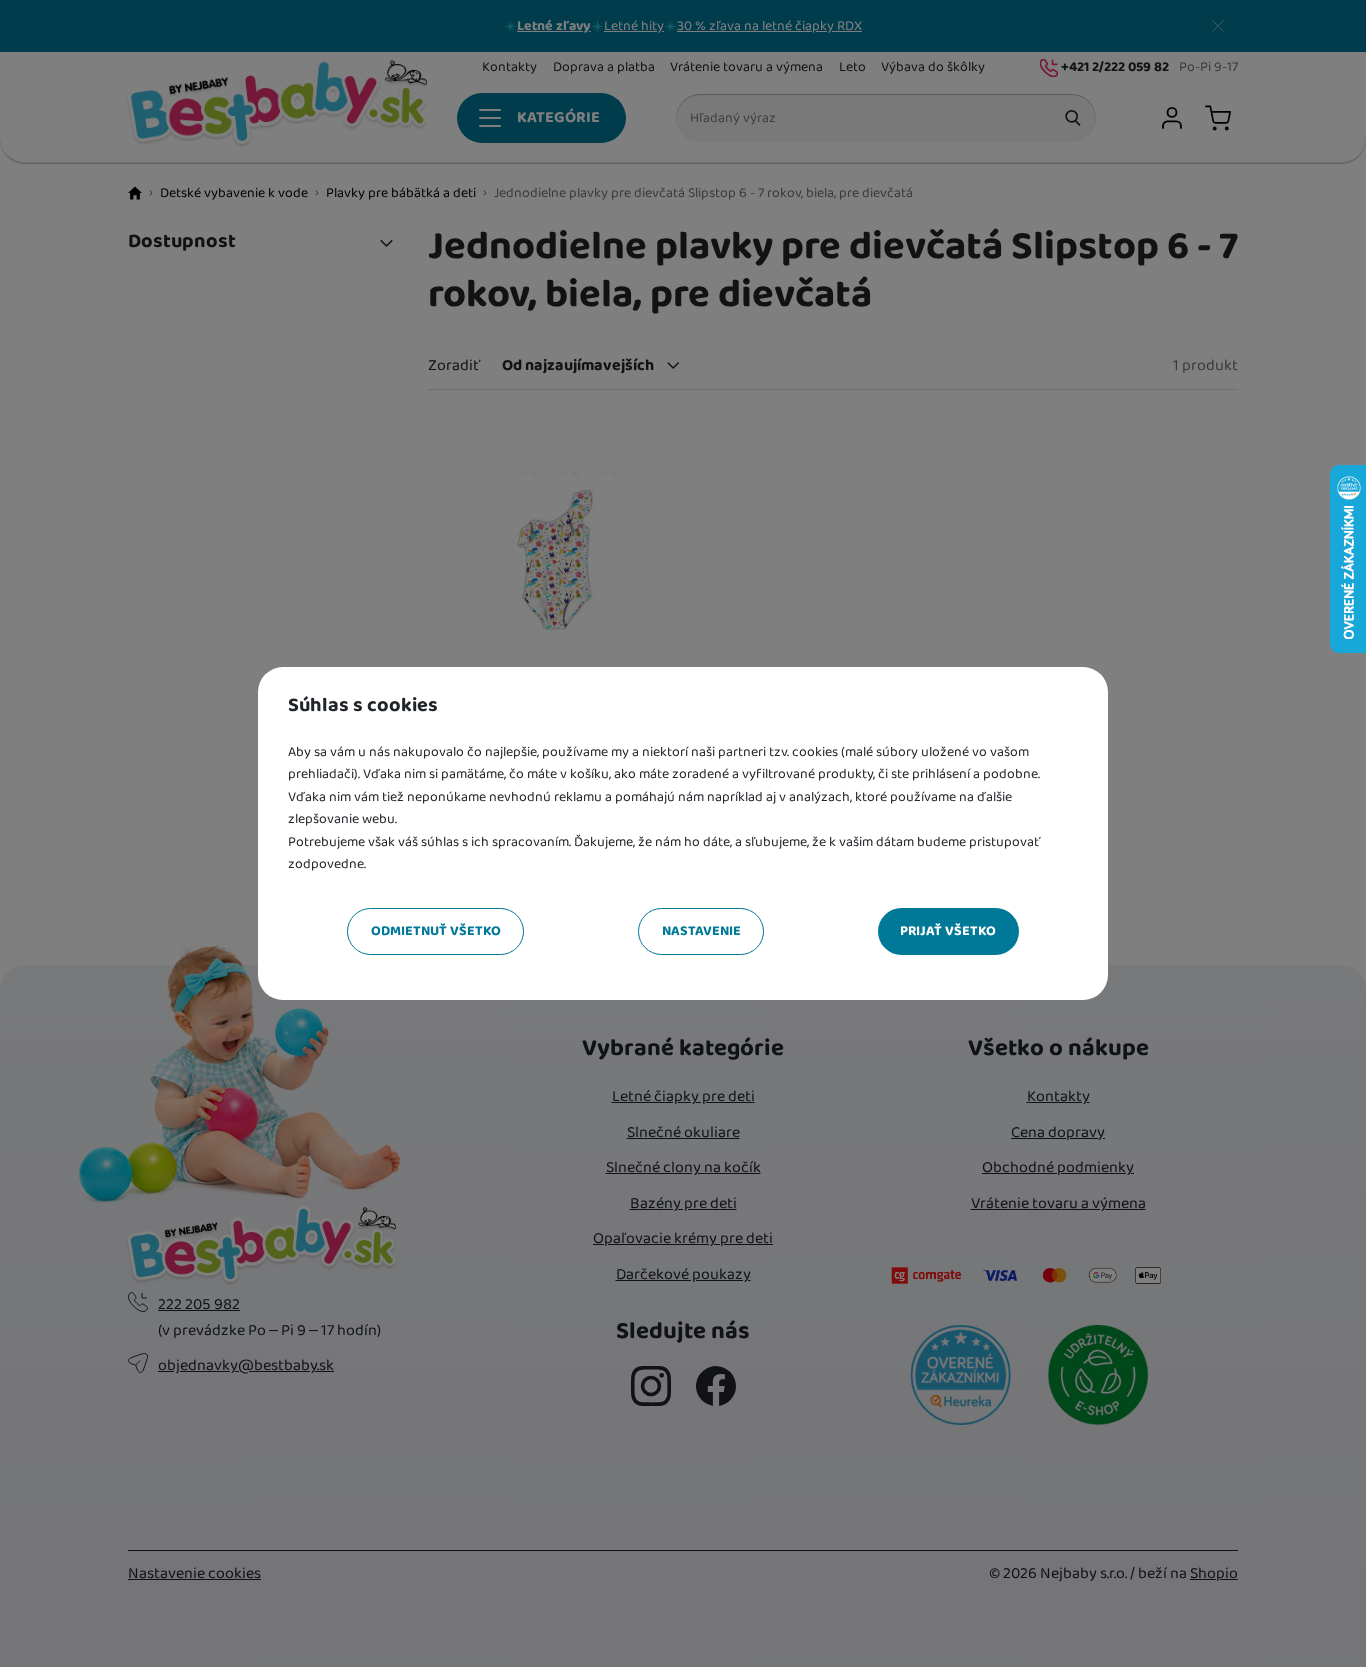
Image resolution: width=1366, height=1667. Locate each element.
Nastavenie (701, 931)
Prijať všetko (948, 931)
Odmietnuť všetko (436, 931)
